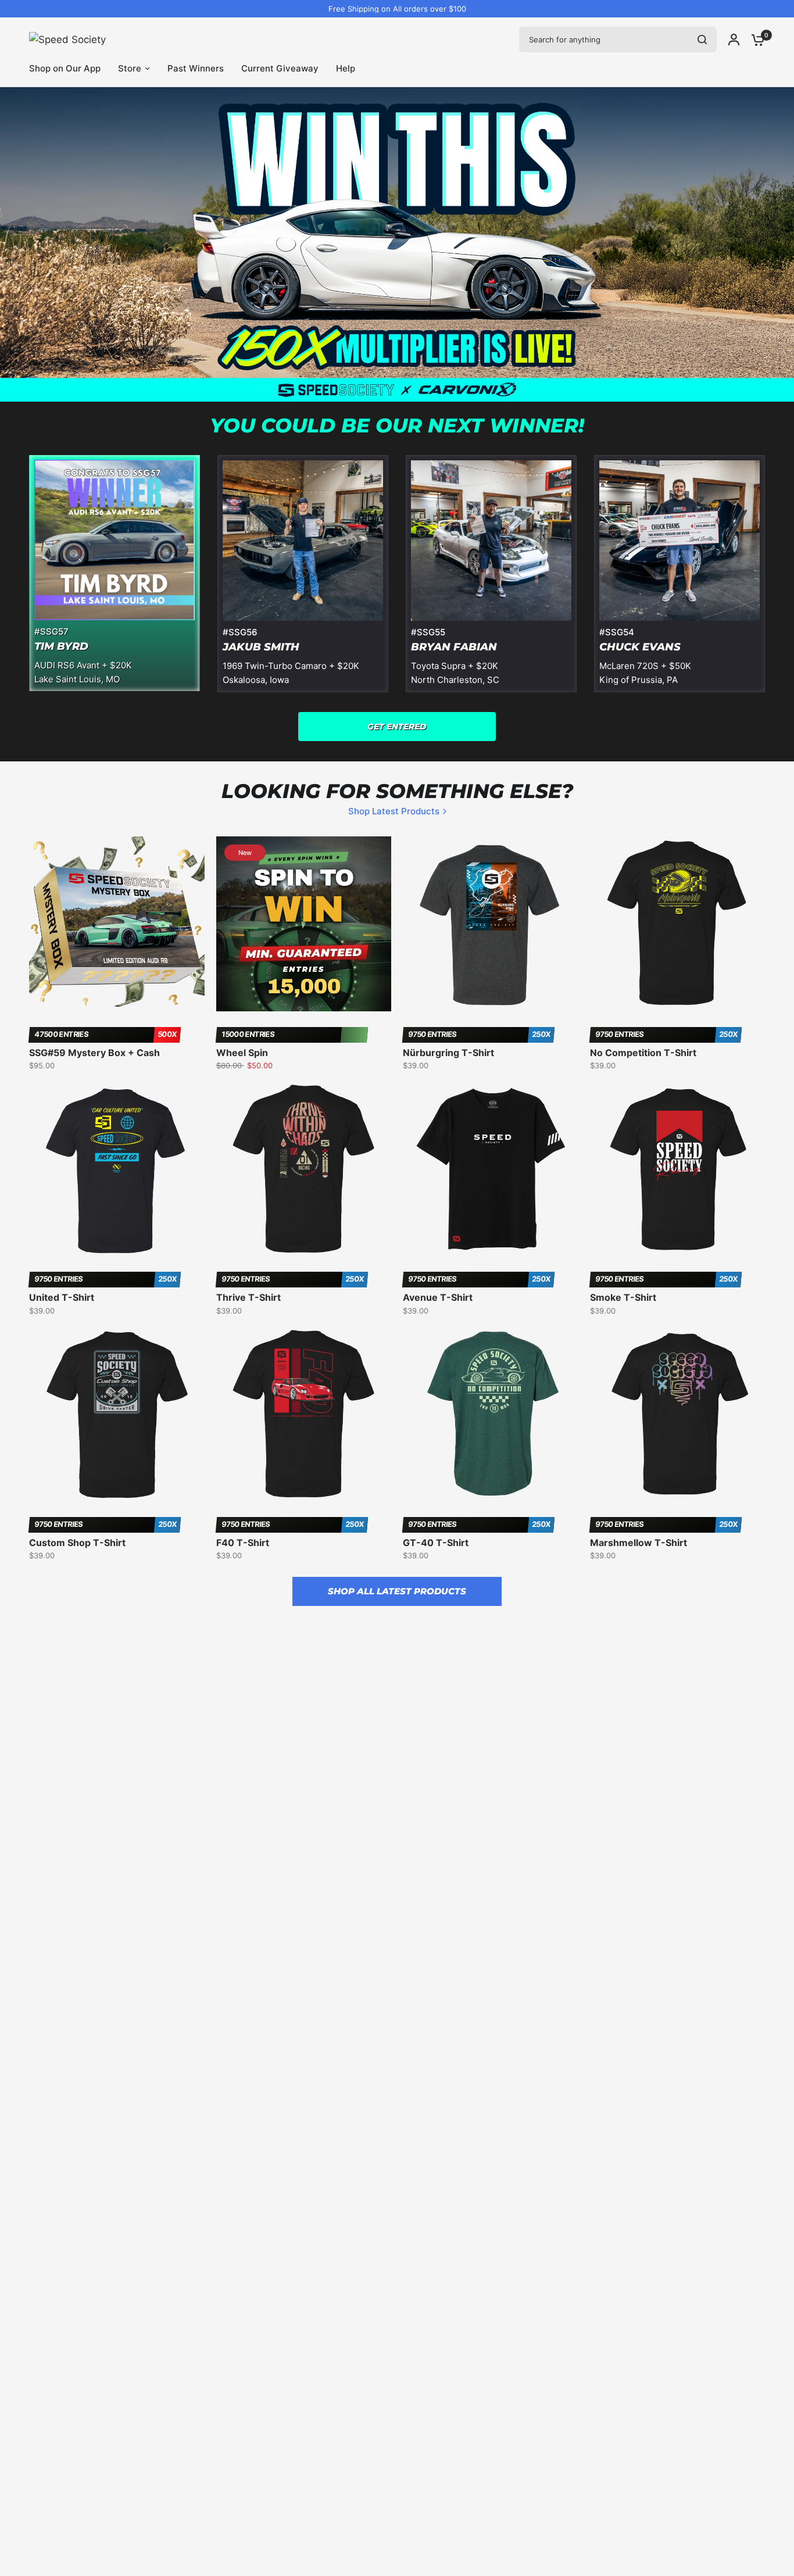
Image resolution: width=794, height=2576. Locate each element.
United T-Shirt (62, 1297)
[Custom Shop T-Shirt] (117, 1414)
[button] (397, 727)
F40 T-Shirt (243, 1543)
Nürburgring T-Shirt (448, 1053)
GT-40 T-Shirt (436, 1543)
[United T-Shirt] (117, 1169)
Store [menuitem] (130, 68)
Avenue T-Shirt (438, 1297)
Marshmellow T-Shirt (639, 1543)
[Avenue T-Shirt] (491, 1169)
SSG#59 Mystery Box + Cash (94, 1053)
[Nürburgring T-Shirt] (491, 924)
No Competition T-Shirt (643, 1053)
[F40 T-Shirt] (304, 1414)
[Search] (702, 40)
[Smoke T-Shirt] (678, 1169)
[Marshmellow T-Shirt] (678, 1414)
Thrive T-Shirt (248, 1297)
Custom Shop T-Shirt (77, 1543)
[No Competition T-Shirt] (678, 924)
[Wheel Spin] (304, 924)
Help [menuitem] (346, 68)
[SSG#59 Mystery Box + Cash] (117, 924)
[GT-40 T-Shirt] (491, 1414)
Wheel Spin (242, 1053)
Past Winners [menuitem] (196, 68)
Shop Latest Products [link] (394, 811)
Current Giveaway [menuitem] (280, 68)
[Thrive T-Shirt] (304, 1169)
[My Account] (734, 40)
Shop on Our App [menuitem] (65, 68)
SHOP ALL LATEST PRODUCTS (397, 1591)
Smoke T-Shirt (623, 1297)
